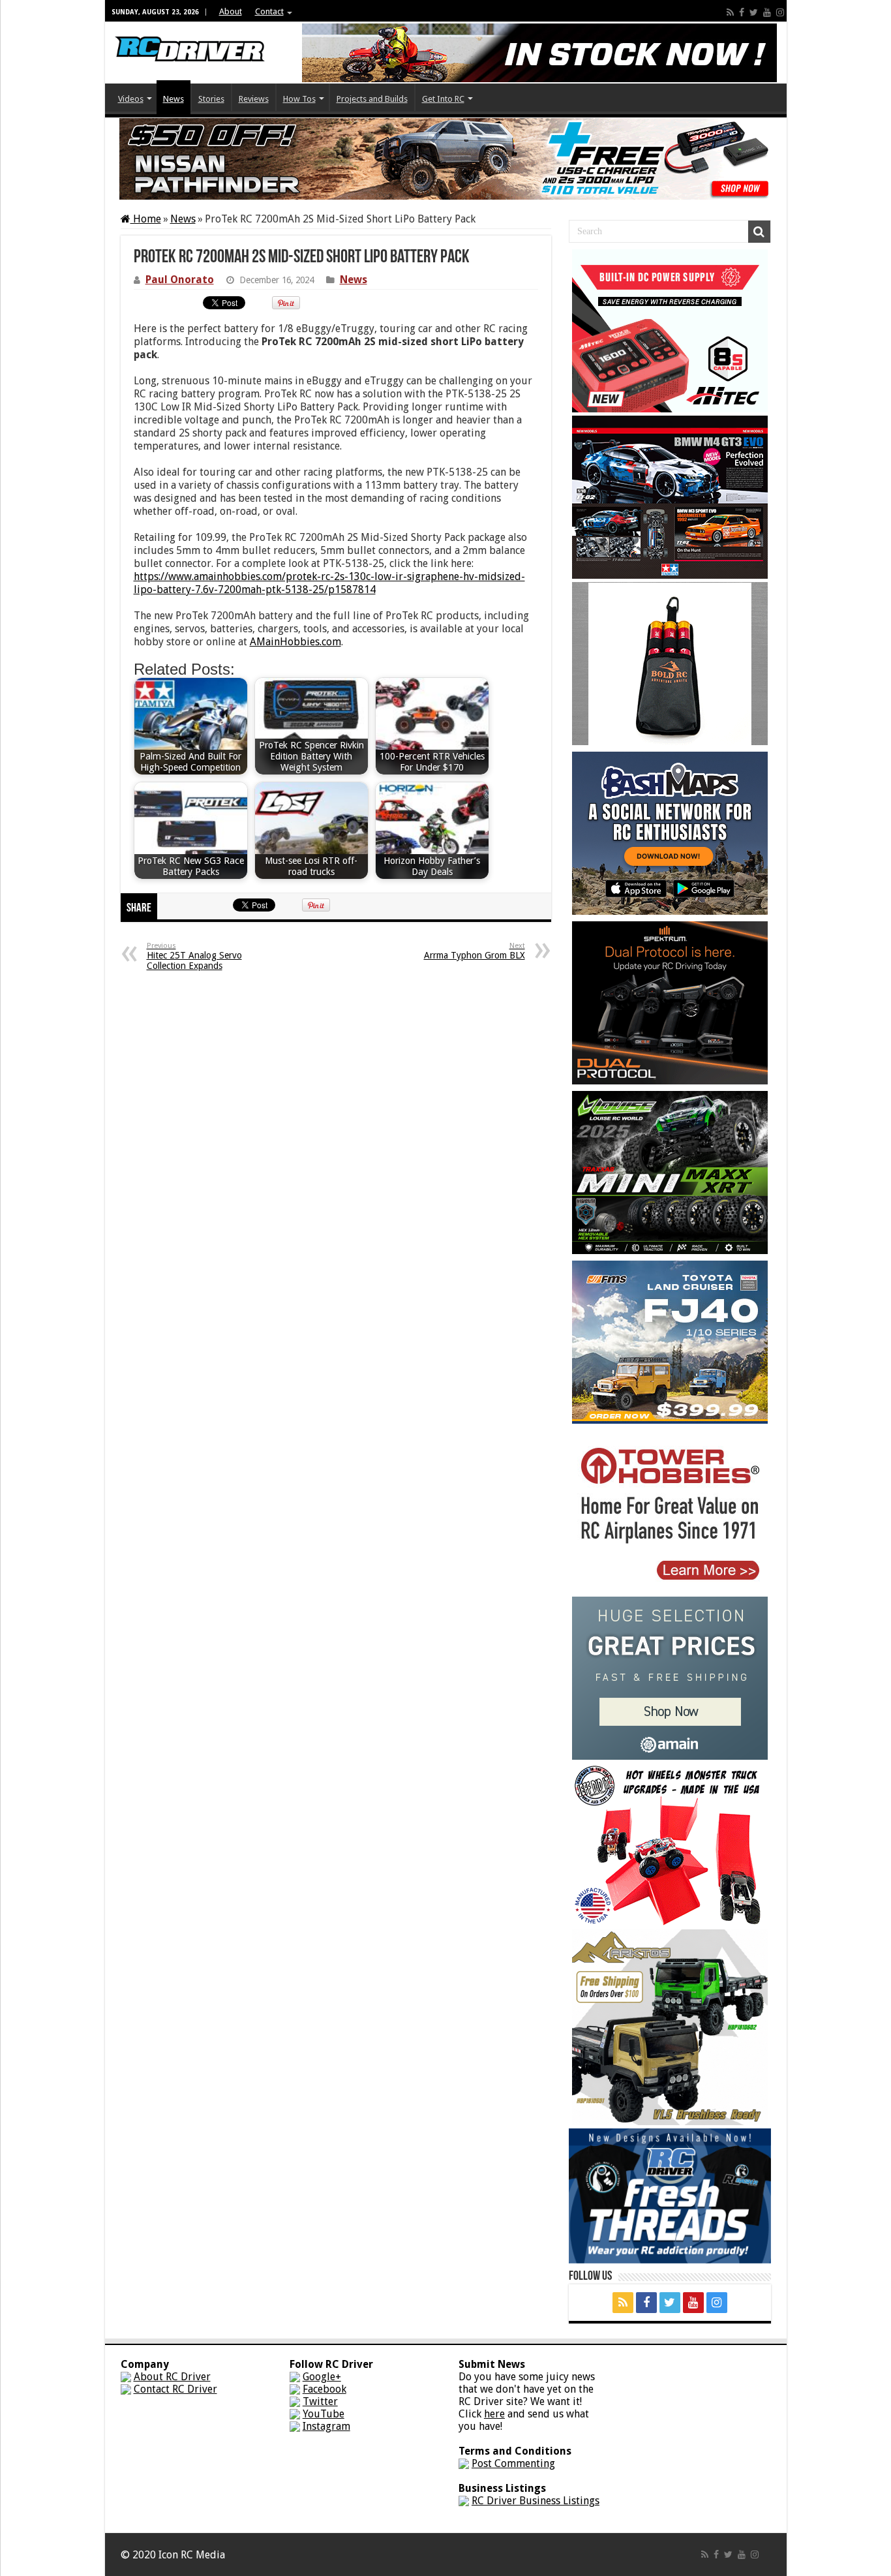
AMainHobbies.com (295, 642)
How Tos (299, 99)
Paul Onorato (180, 280)
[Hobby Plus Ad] (670, 2026)
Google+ (322, 2377)
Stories (211, 99)
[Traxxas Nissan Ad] (445, 158)
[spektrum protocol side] (670, 1002)
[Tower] (670, 1511)
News (174, 99)
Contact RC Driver (175, 2389)
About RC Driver (172, 2377)
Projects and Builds (372, 99)
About (231, 11)
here (494, 2414)
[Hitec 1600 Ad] (670, 330)
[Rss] (730, 12)
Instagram (326, 2426)
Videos (131, 99)
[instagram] (780, 12)
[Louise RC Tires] (670, 1172)
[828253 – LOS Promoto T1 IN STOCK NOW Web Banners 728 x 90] (539, 52)
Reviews (254, 99)
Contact (269, 11)
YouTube (324, 2414)
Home (146, 219)
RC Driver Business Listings (536, 2501)
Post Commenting (513, 2463)
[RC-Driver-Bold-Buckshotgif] (670, 663)
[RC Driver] (190, 37)
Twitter (320, 2401)
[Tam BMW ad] (670, 496)
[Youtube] (767, 12)
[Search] (759, 232)
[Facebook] (742, 12)
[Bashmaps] (670, 832)
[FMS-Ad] (670, 1341)
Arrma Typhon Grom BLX (475, 951)
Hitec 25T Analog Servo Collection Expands (194, 956)
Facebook (325, 2389)
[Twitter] (754, 12)
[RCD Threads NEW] (670, 2195)
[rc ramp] (670, 1844)
